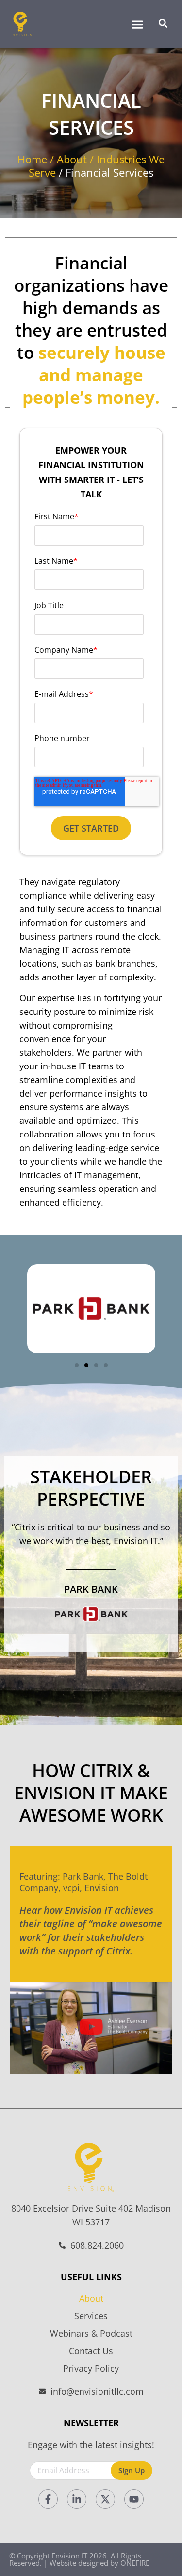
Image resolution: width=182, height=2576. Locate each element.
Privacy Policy (91, 2368)
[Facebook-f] (48, 2499)
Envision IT (69, 2556)
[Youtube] (134, 2499)
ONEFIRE (135, 2563)
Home (32, 159)
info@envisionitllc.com (97, 2391)
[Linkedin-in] (77, 2499)
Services (91, 2316)
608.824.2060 (97, 2245)
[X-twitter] (105, 2499)
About (72, 159)
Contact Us (91, 2351)
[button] (137, 24)
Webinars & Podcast (91, 2333)
